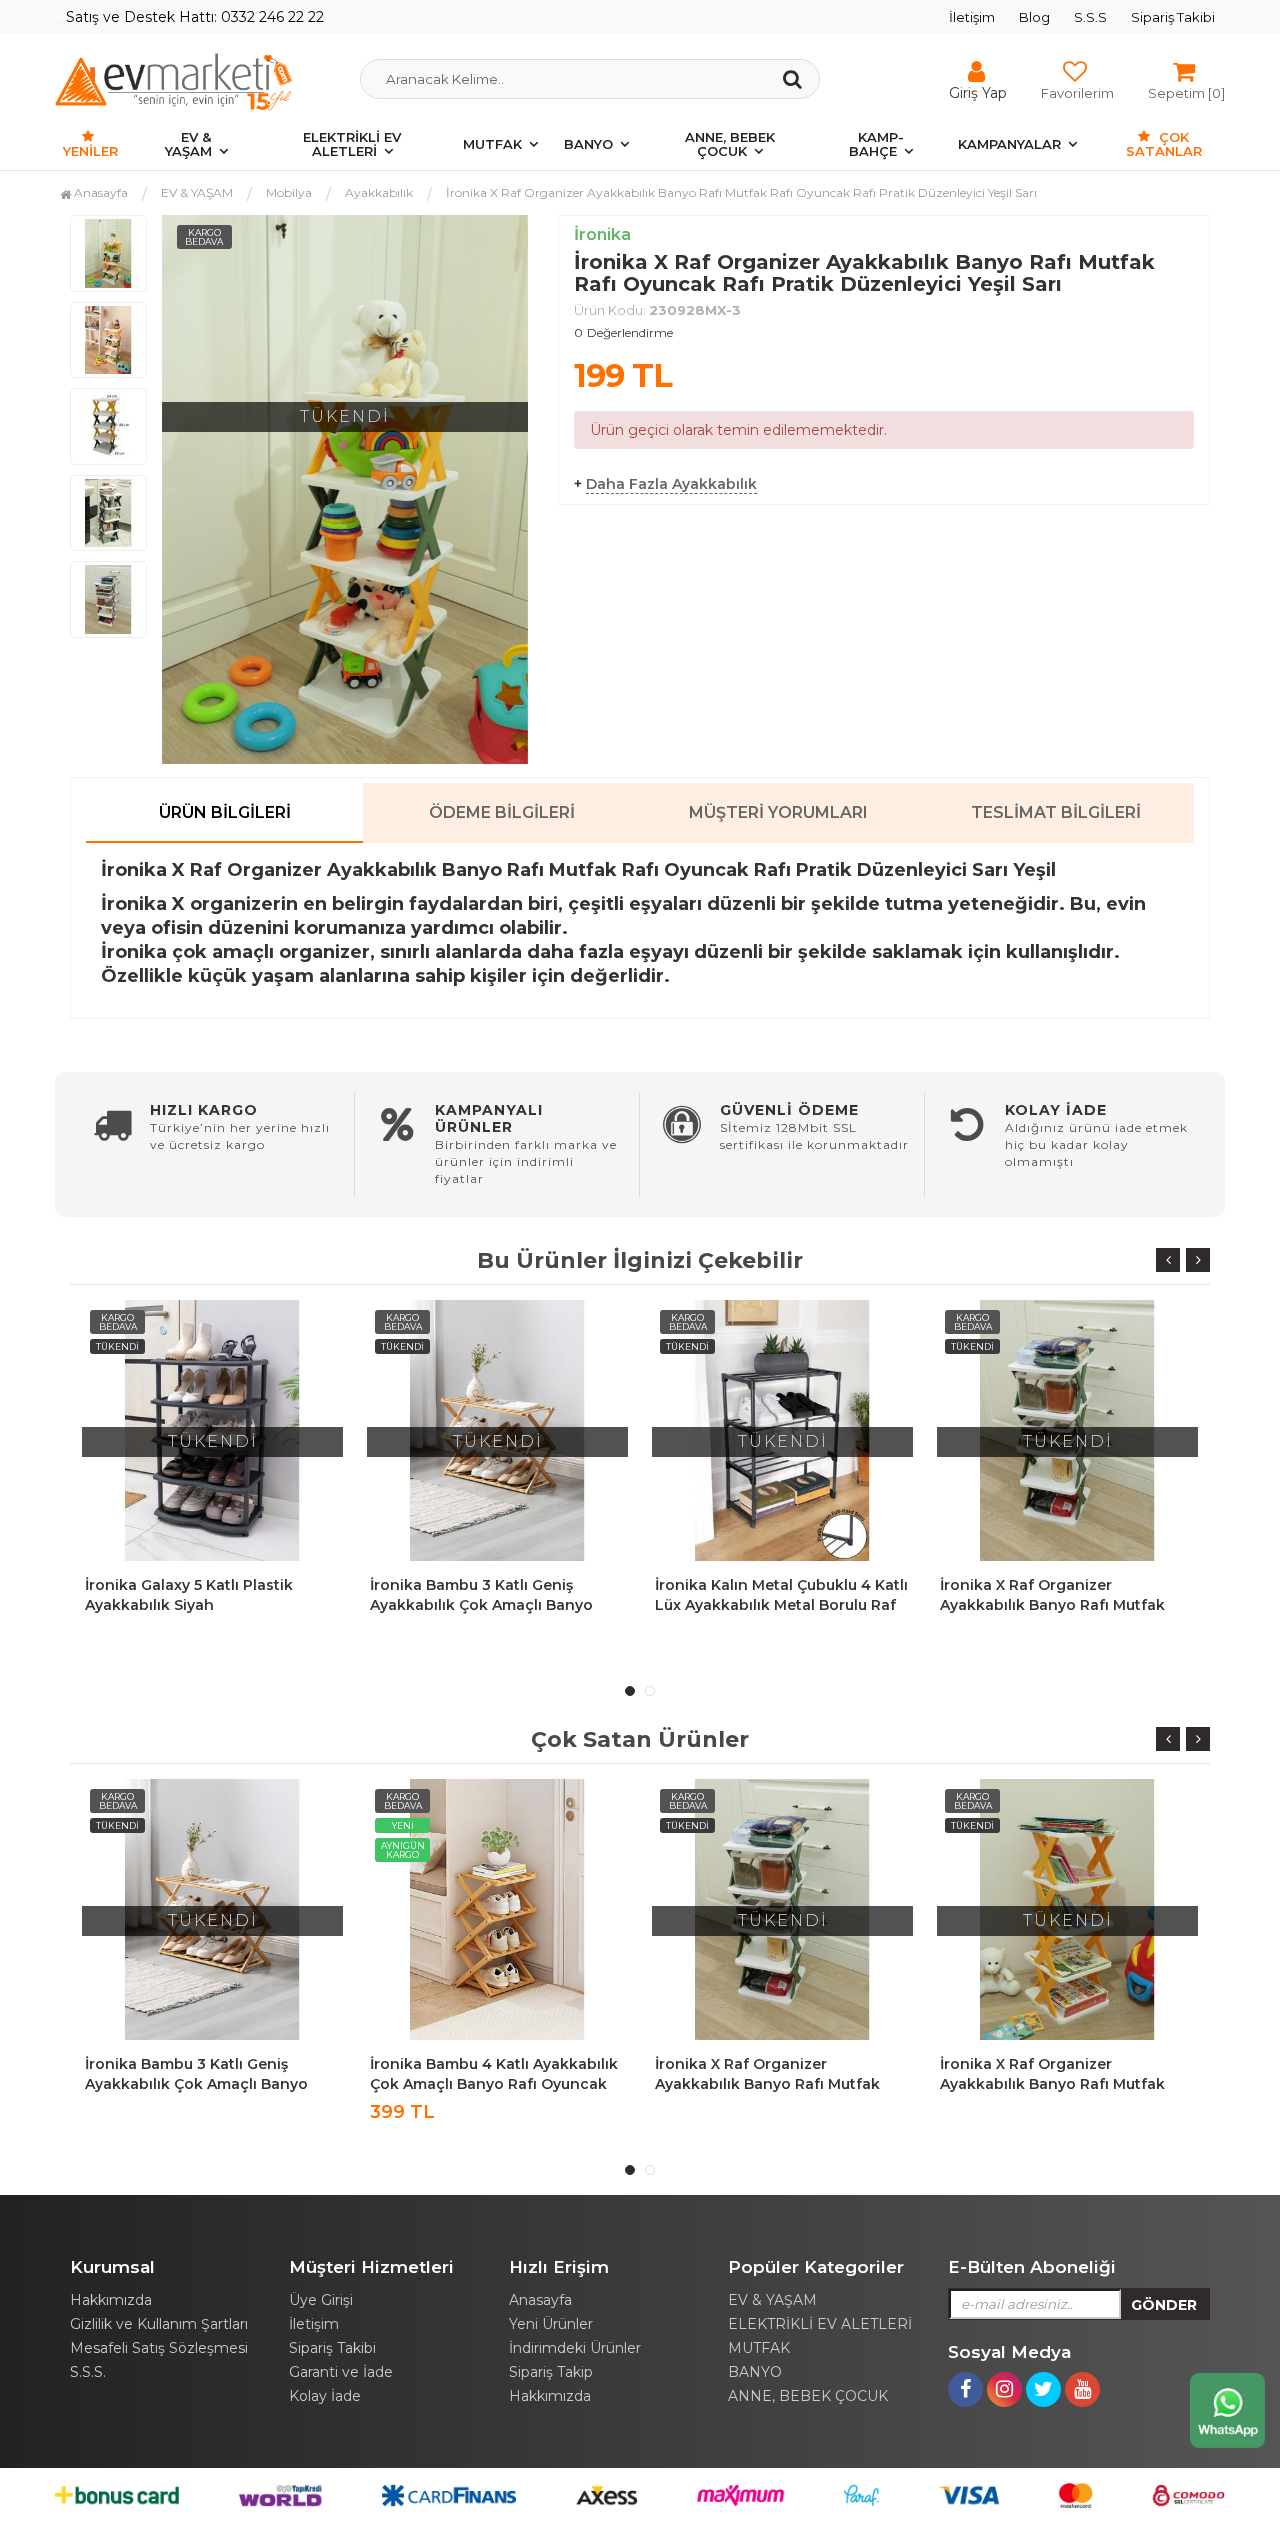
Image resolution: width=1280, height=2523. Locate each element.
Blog (1034, 17)
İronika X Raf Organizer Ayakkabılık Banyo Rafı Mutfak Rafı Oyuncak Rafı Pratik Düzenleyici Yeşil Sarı (741, 192)
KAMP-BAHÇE (876, 144)
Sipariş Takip (551, 2372)
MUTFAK (492, 144)
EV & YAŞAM (188, 144)
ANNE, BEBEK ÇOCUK (730, 144)
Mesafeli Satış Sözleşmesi (159, 2348)
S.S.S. (88, 2372)
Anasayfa (99, 192)
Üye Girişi (321, 2300)
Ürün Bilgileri (225, 812)
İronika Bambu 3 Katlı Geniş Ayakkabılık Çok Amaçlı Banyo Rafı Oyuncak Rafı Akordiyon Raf (491, 1605)
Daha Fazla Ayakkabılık (671, 484)
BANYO (588, 144)
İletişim (972, 17)
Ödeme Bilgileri (502, 812)
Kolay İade (325, 2396)
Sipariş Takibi (1173, 17)
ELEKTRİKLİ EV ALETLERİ (352, 144)
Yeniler (90, 151)
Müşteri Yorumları (778, 812)
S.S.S (1090, 17)
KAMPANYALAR (1009, 144)
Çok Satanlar (1164, 144)
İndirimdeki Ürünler (575, 2348)
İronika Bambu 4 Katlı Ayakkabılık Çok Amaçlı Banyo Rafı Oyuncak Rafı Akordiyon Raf (494, 2084)
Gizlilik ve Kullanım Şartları (159, 2324)
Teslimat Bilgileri (1056, 812)
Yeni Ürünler (551, 2324)
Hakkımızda (111, 2300)
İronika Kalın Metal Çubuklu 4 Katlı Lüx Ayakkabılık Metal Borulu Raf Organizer (781, 1605)
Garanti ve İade (341, 2372)
